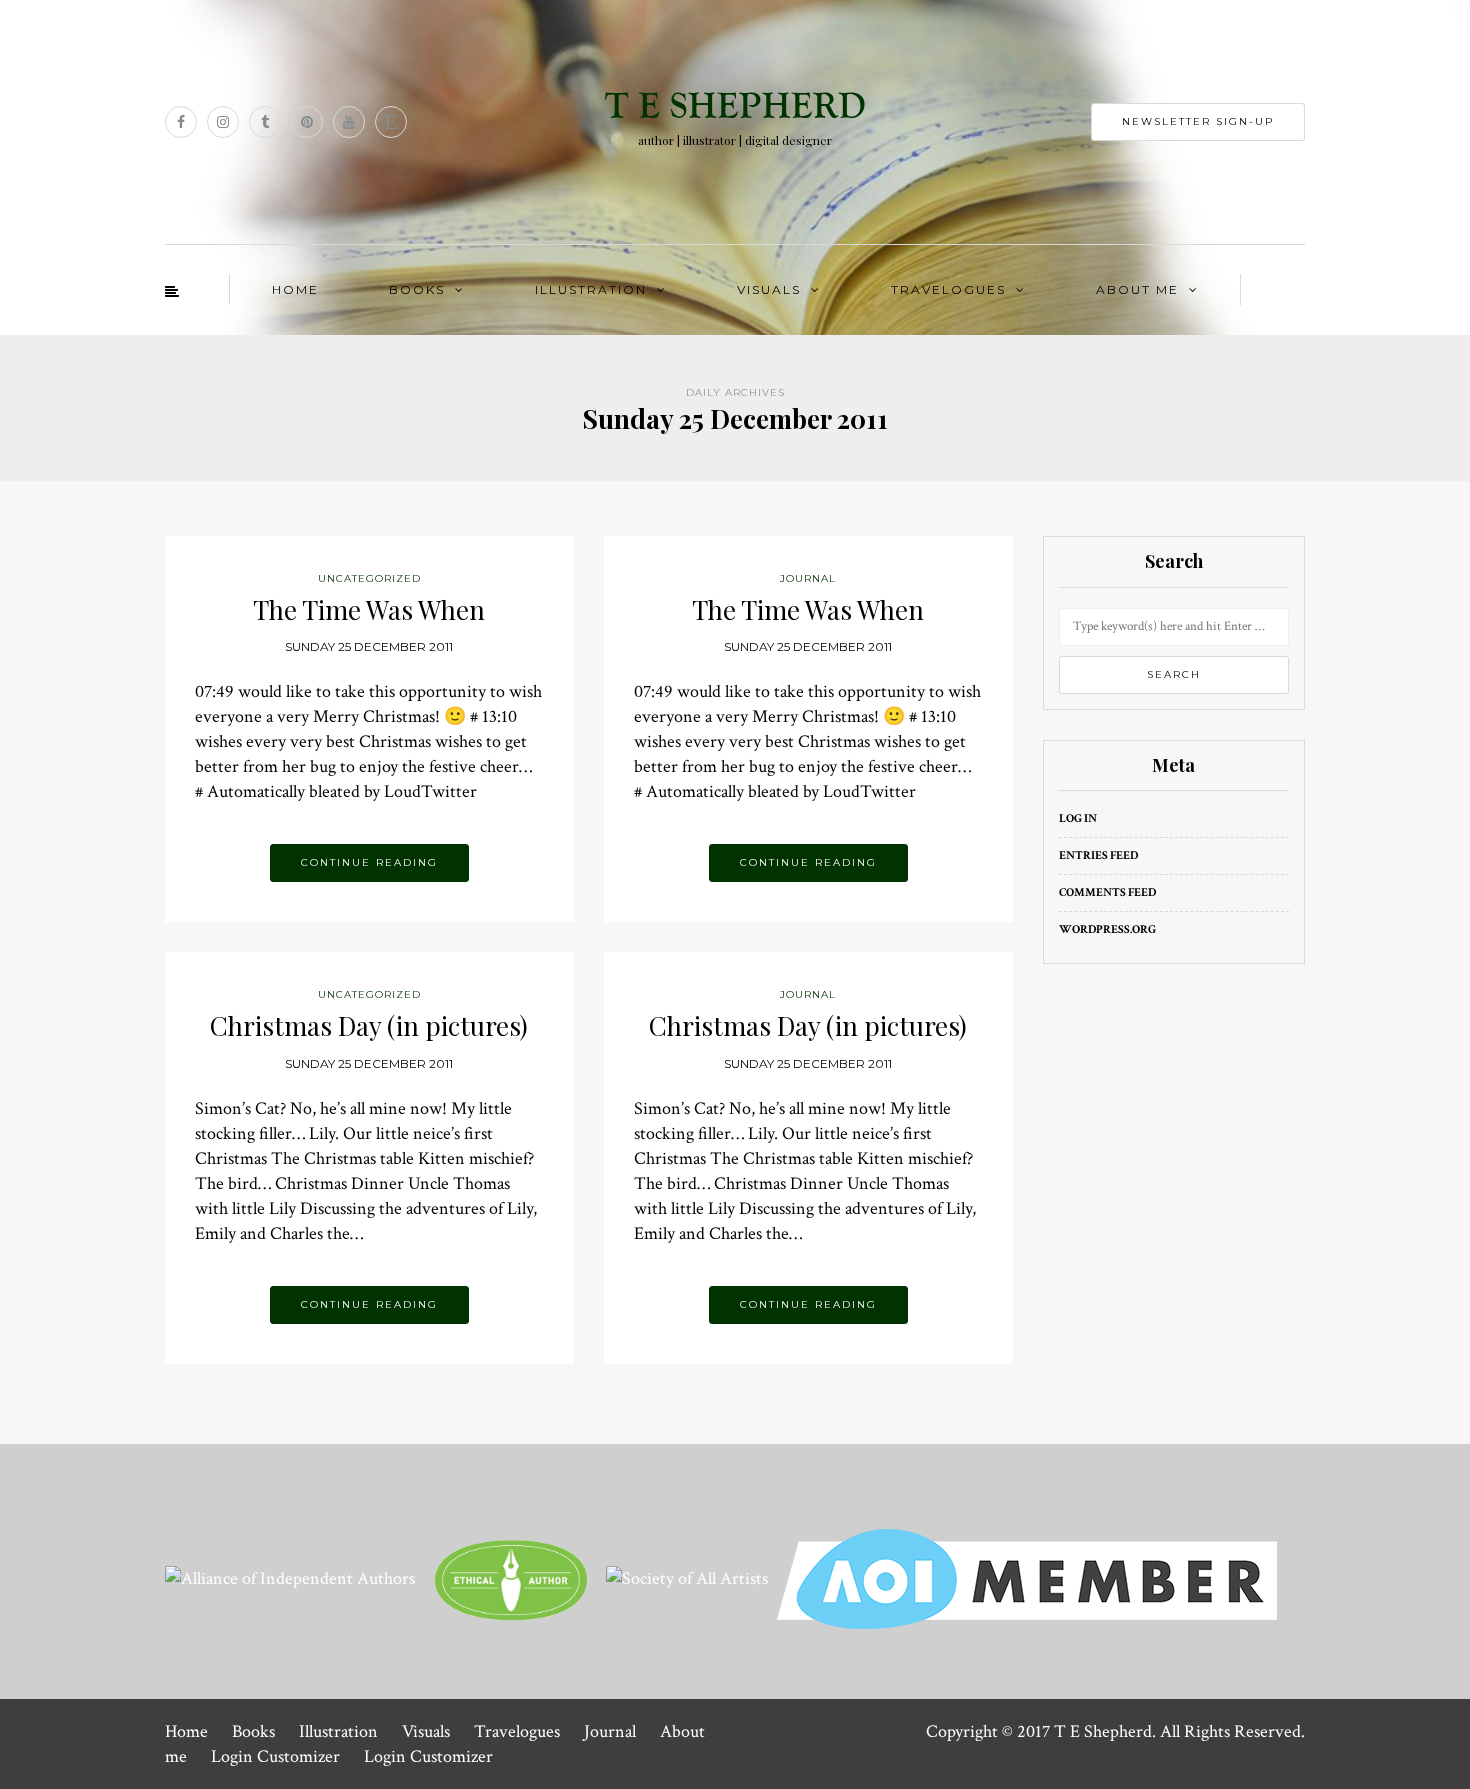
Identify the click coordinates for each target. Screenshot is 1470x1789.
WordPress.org (1107, 929)
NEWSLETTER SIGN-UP (1198, 121)
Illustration (591, 289)
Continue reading (369, 862)
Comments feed (1107, 892)
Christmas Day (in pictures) (369, 1025)
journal (808, 578)
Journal (610, 1731)
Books (417, 289)
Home (295, 289)
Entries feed (1098, 855)
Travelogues (948, 289)
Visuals (769, 289)
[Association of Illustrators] (1027, 1577)
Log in (1078, 818)
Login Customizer (275, 1756)
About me (1137, 289)
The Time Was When (369, 609)
